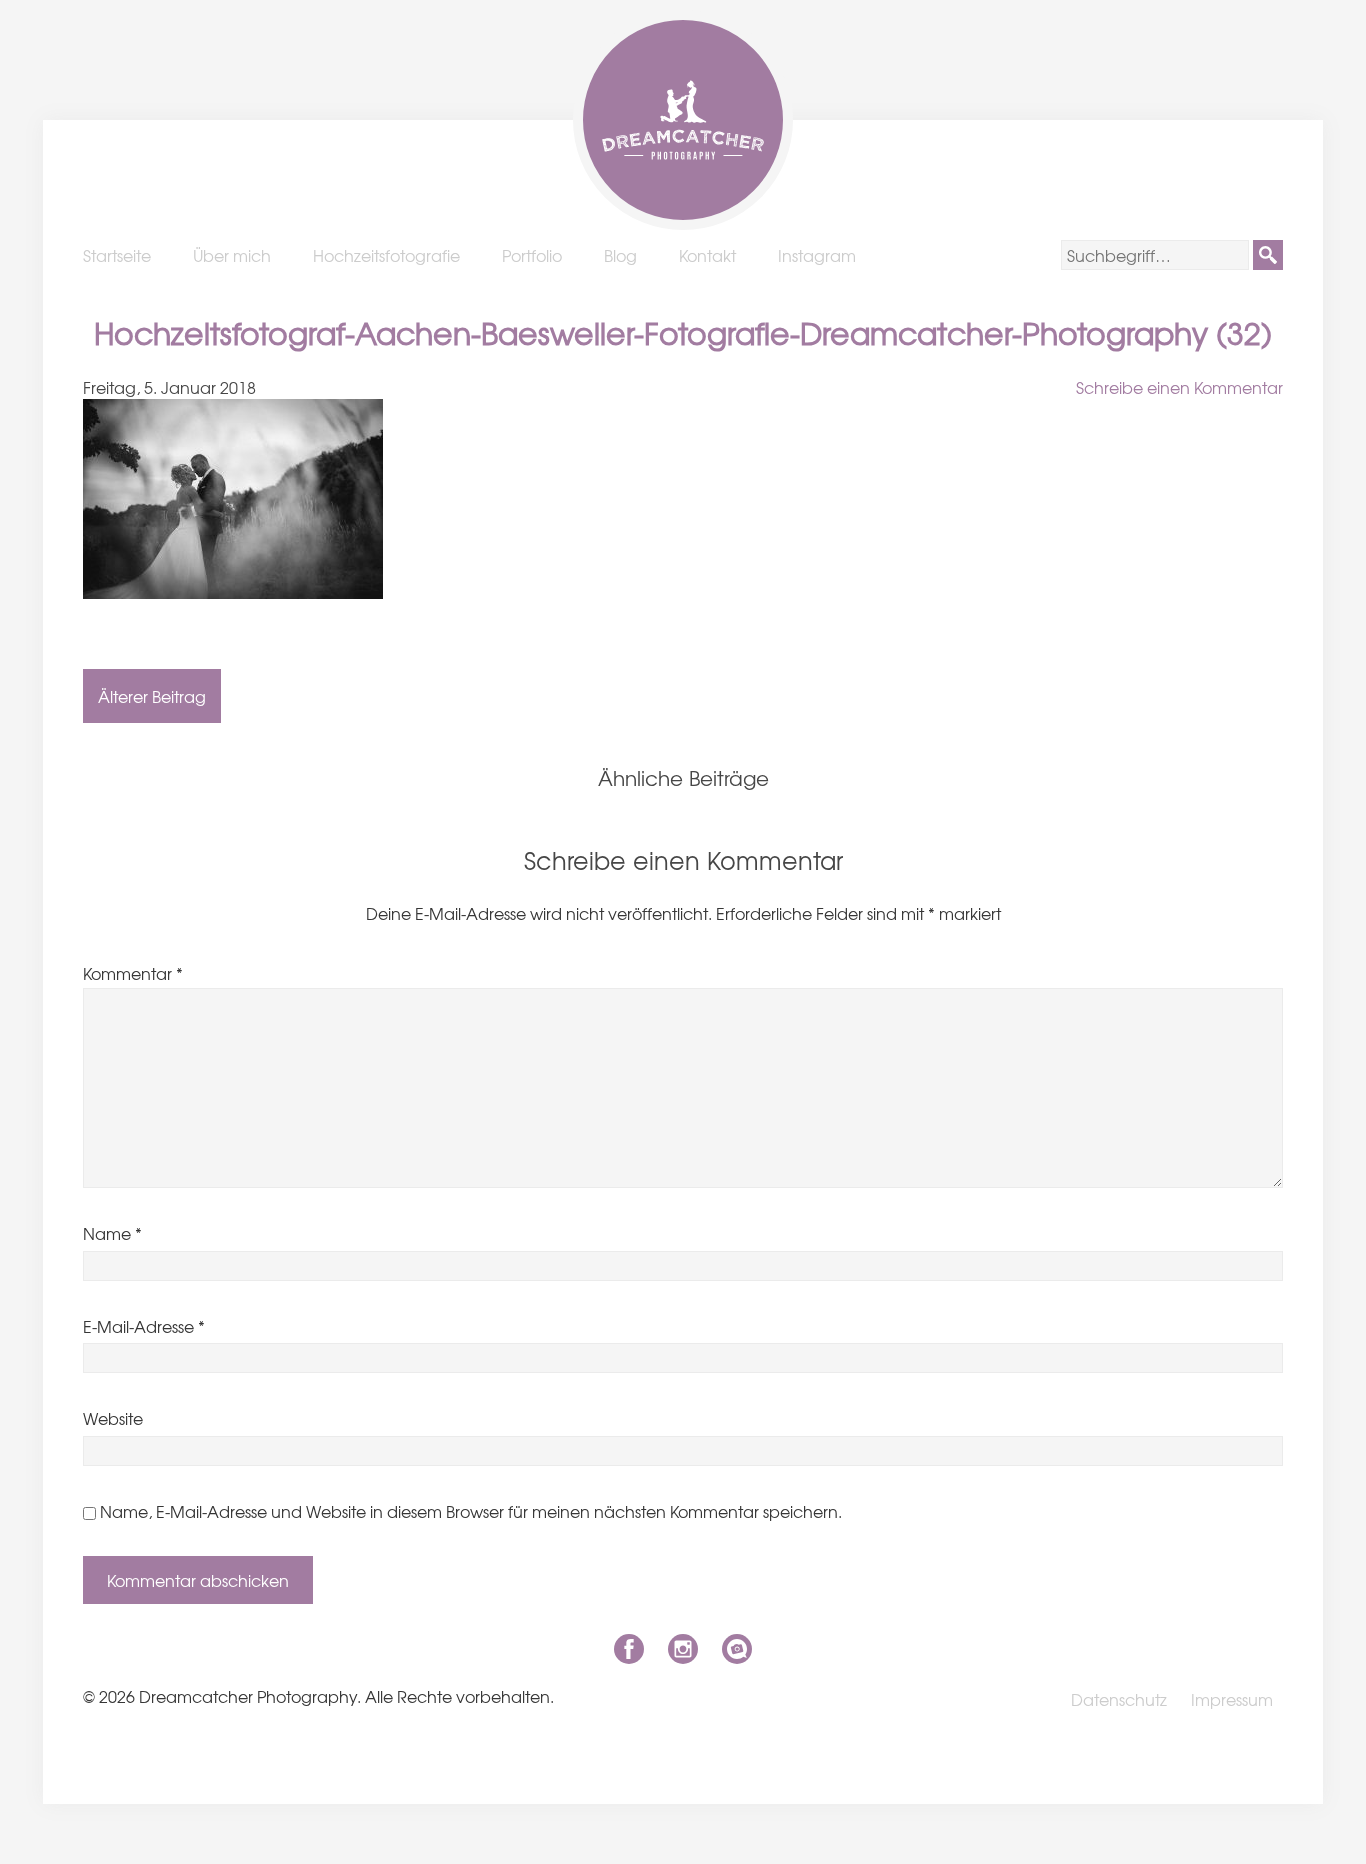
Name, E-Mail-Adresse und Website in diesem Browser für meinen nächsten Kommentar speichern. (471, 1511)
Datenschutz (1119, 1699)
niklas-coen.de (737, 1649)
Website (113, 1418)
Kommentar (133, 973)
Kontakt (707, 255)
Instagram (817, 255)
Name (112, 1233)
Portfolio (532, 255)
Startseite (117, 255)
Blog (620, 255)
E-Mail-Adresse (144, 1326)
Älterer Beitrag (152, 696)
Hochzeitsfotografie (386, 255)
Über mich (232, 255)
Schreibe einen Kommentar (1179, 387)
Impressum (1232, 1699)
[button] (1268, 255)
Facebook (629, 1649)
